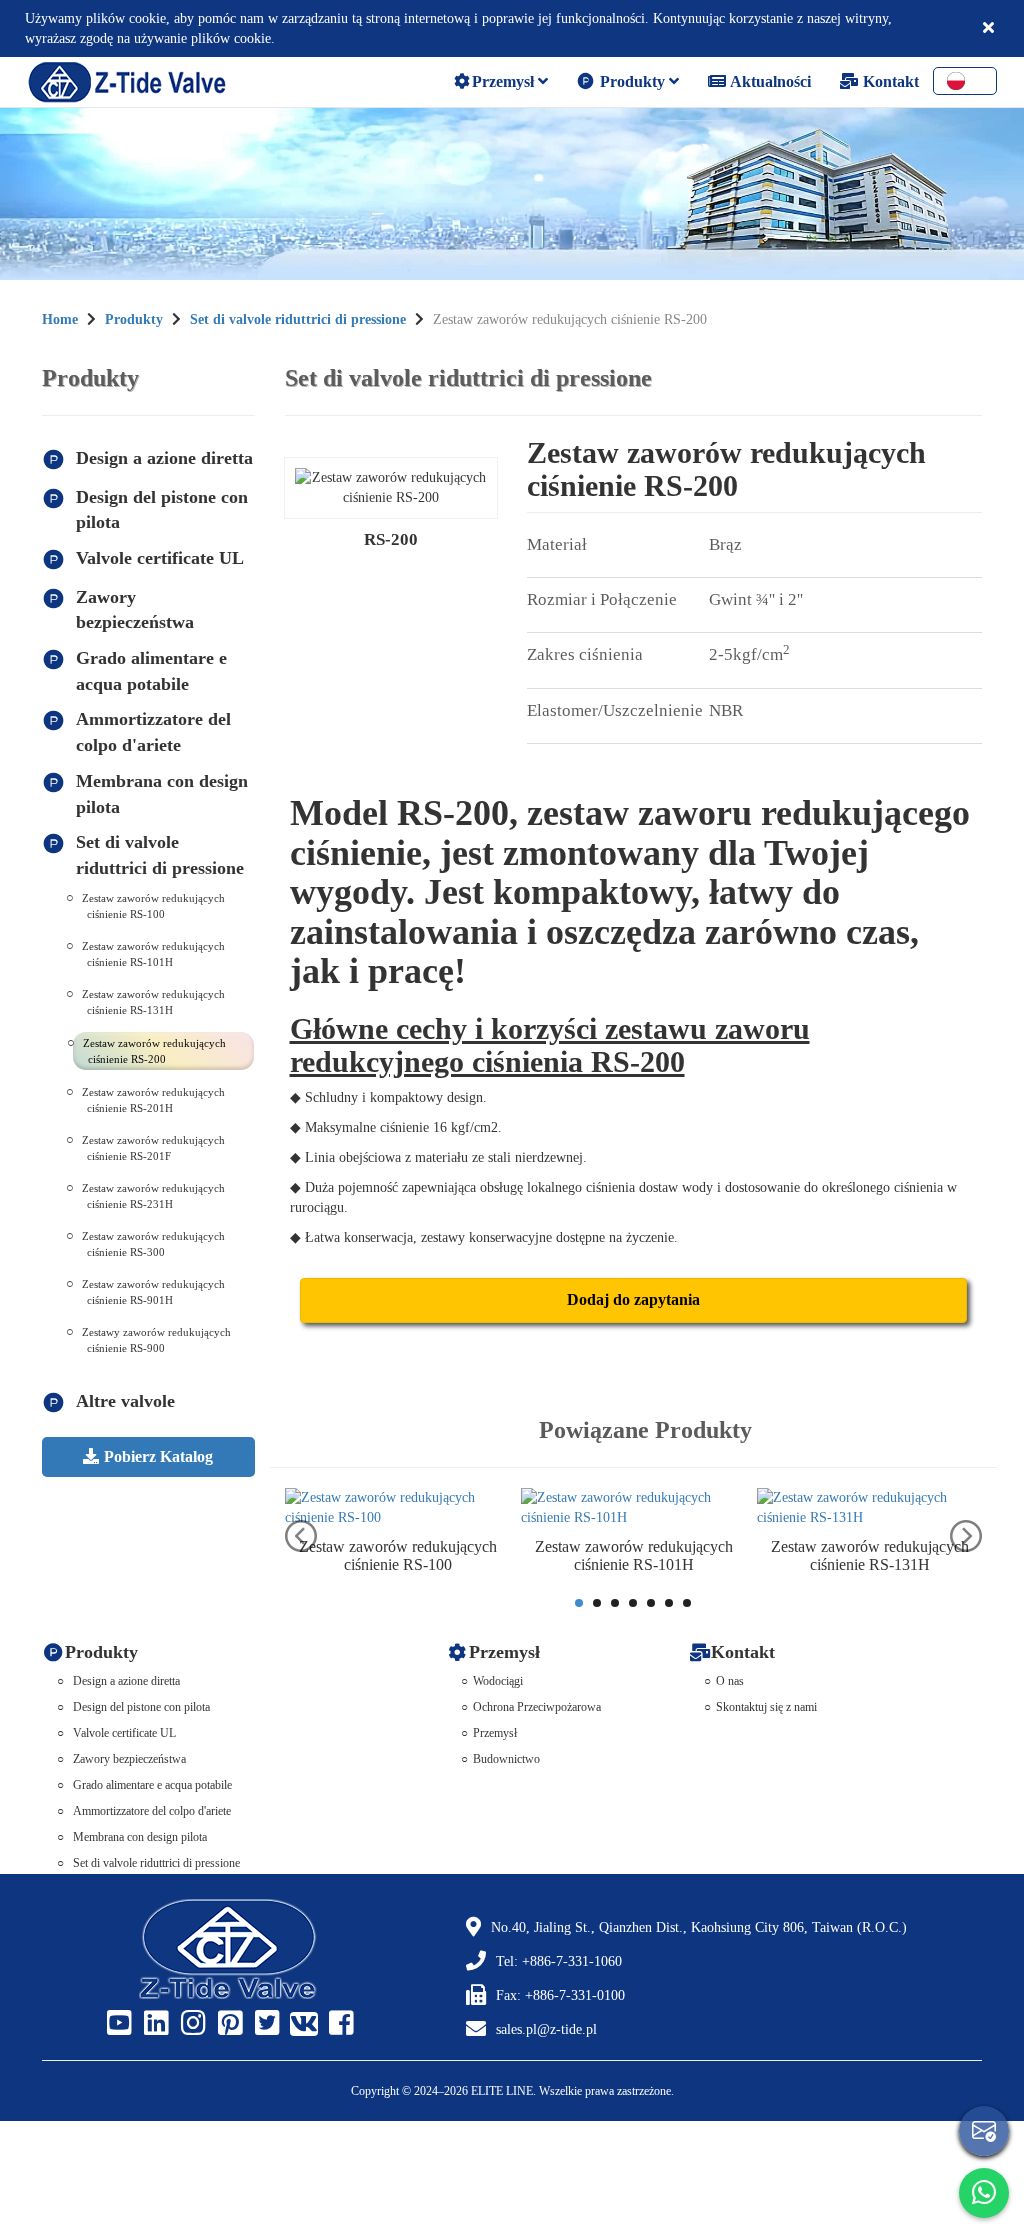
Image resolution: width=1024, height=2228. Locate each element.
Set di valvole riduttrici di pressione (298, 319)
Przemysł (505, 81)
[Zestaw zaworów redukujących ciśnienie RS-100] (398, 1508)
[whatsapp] (984, 2193)
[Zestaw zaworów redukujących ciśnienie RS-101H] (634, 1508)
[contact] (984, 2131)
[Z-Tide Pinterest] (228, 2024)
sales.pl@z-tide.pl (546, 2029)
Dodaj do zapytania (633, 1299)
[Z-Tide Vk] (302, 2024)
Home (60, 319)
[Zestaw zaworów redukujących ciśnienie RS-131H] (870, 1508)
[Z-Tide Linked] (154, 2024)
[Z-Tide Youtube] (117, 2024)
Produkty (632, 81)
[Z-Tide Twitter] (265, 2024)
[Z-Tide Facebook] (339, 2024)
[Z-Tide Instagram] (191, 2024)
